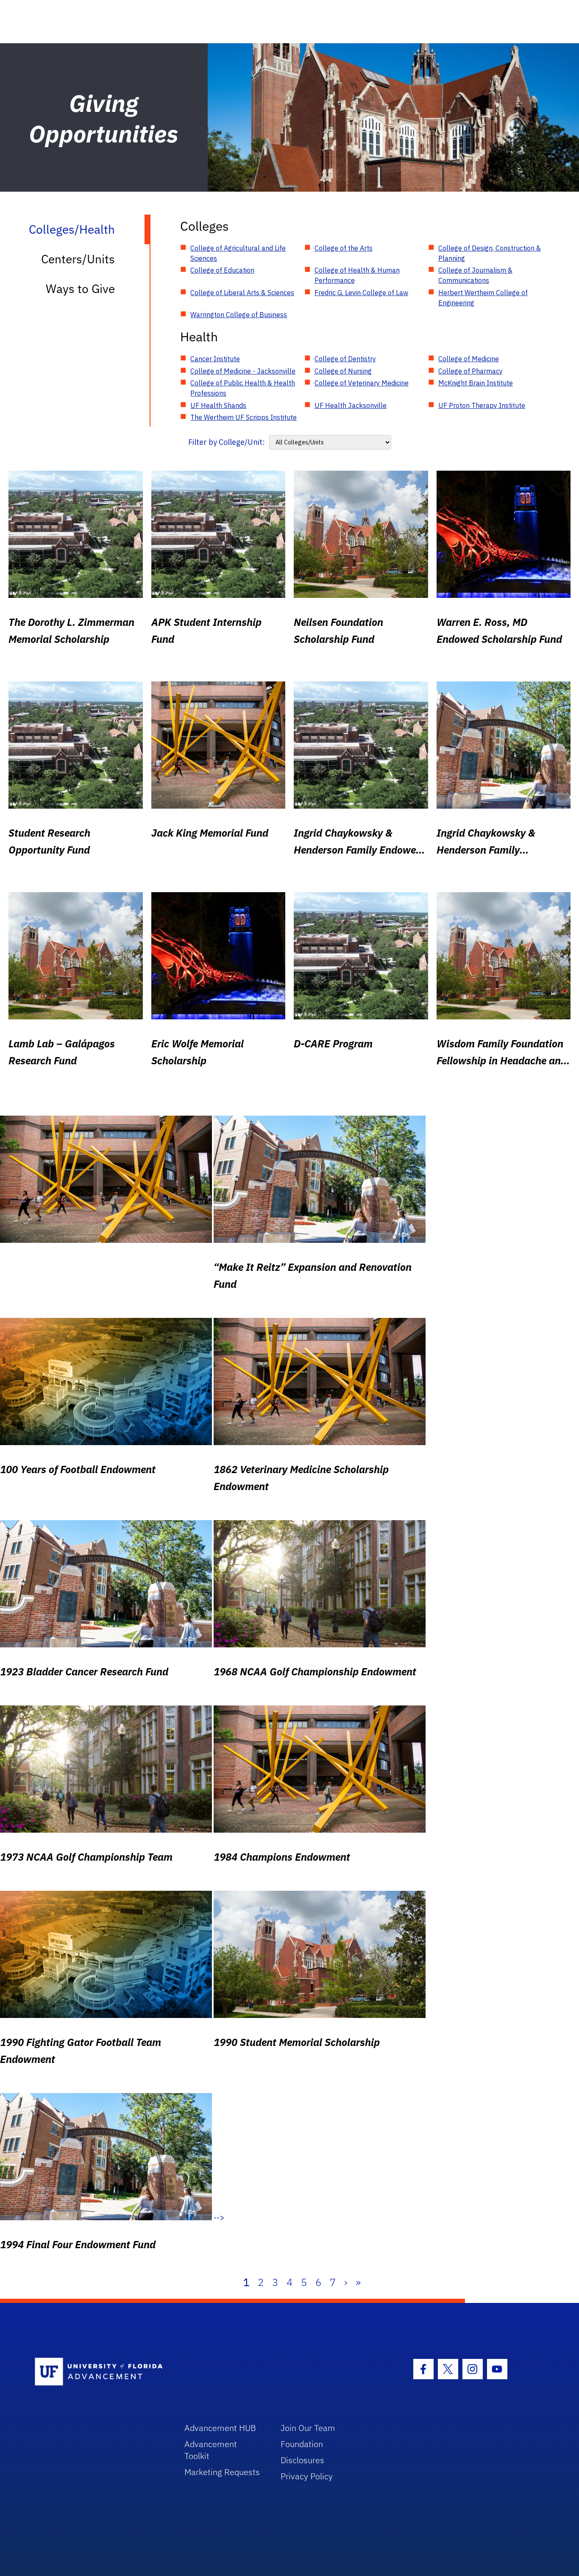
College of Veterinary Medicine (362, 383)
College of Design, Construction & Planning (490, 253)
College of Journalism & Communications (475, 275)
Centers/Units (78, 259)
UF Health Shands (218, 405)
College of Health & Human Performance (357, 275)
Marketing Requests (222, 2472)
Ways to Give (80, 289)
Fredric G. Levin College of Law (361, 293)
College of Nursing (343, 371)
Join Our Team (308, 2428)
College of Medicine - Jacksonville (243, 371)
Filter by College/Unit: (227, 442)
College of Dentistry (345, 359)
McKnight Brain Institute (476, 383)
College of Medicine (469, 359)
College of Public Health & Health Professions (243, 388)
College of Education (222, 270)
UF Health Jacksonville (351, 405)
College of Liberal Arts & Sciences (242, 293)
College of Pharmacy (470, 371)
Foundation (302, 2444)
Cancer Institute (215, 359)
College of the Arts (344, 248)
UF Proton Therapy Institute (482, 405)
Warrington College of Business (239, 315)
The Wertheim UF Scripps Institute (244, 417)
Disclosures (302, 2460)
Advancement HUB (220, 2428)
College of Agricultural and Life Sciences (238, 253)
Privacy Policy (307, 2476)
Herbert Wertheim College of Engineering (483, 298)
